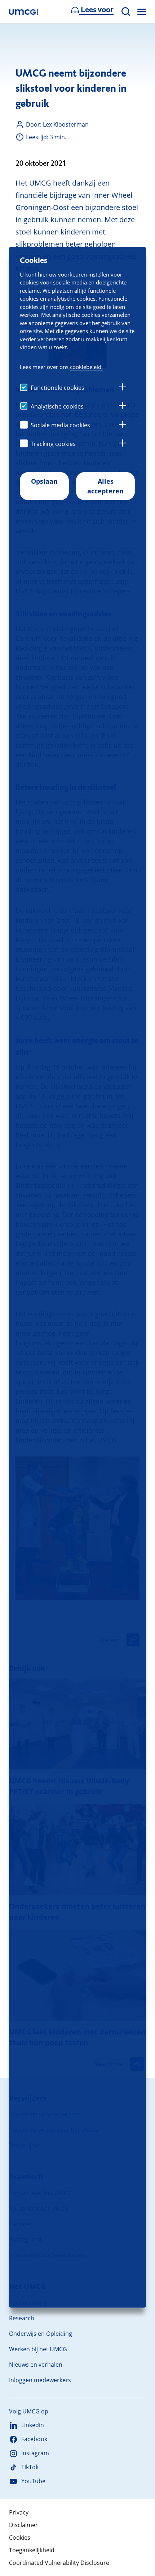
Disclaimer (23, 2525)
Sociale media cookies (60, 425)
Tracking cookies (53, 444)
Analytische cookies (57, 406)
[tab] (123, 388)
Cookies (20, 2538)
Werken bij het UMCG (38, 2349)
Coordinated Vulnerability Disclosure (59, 2563)
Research (22, 2318)
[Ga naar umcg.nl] (24, 12)
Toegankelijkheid (32, 2550)
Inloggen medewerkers (40, 2380)
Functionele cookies (57, 388)
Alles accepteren (105, 486)
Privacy (19, 2512)
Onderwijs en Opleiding (41, 2334)
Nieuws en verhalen (36, 2365)
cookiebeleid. (86, 367)
